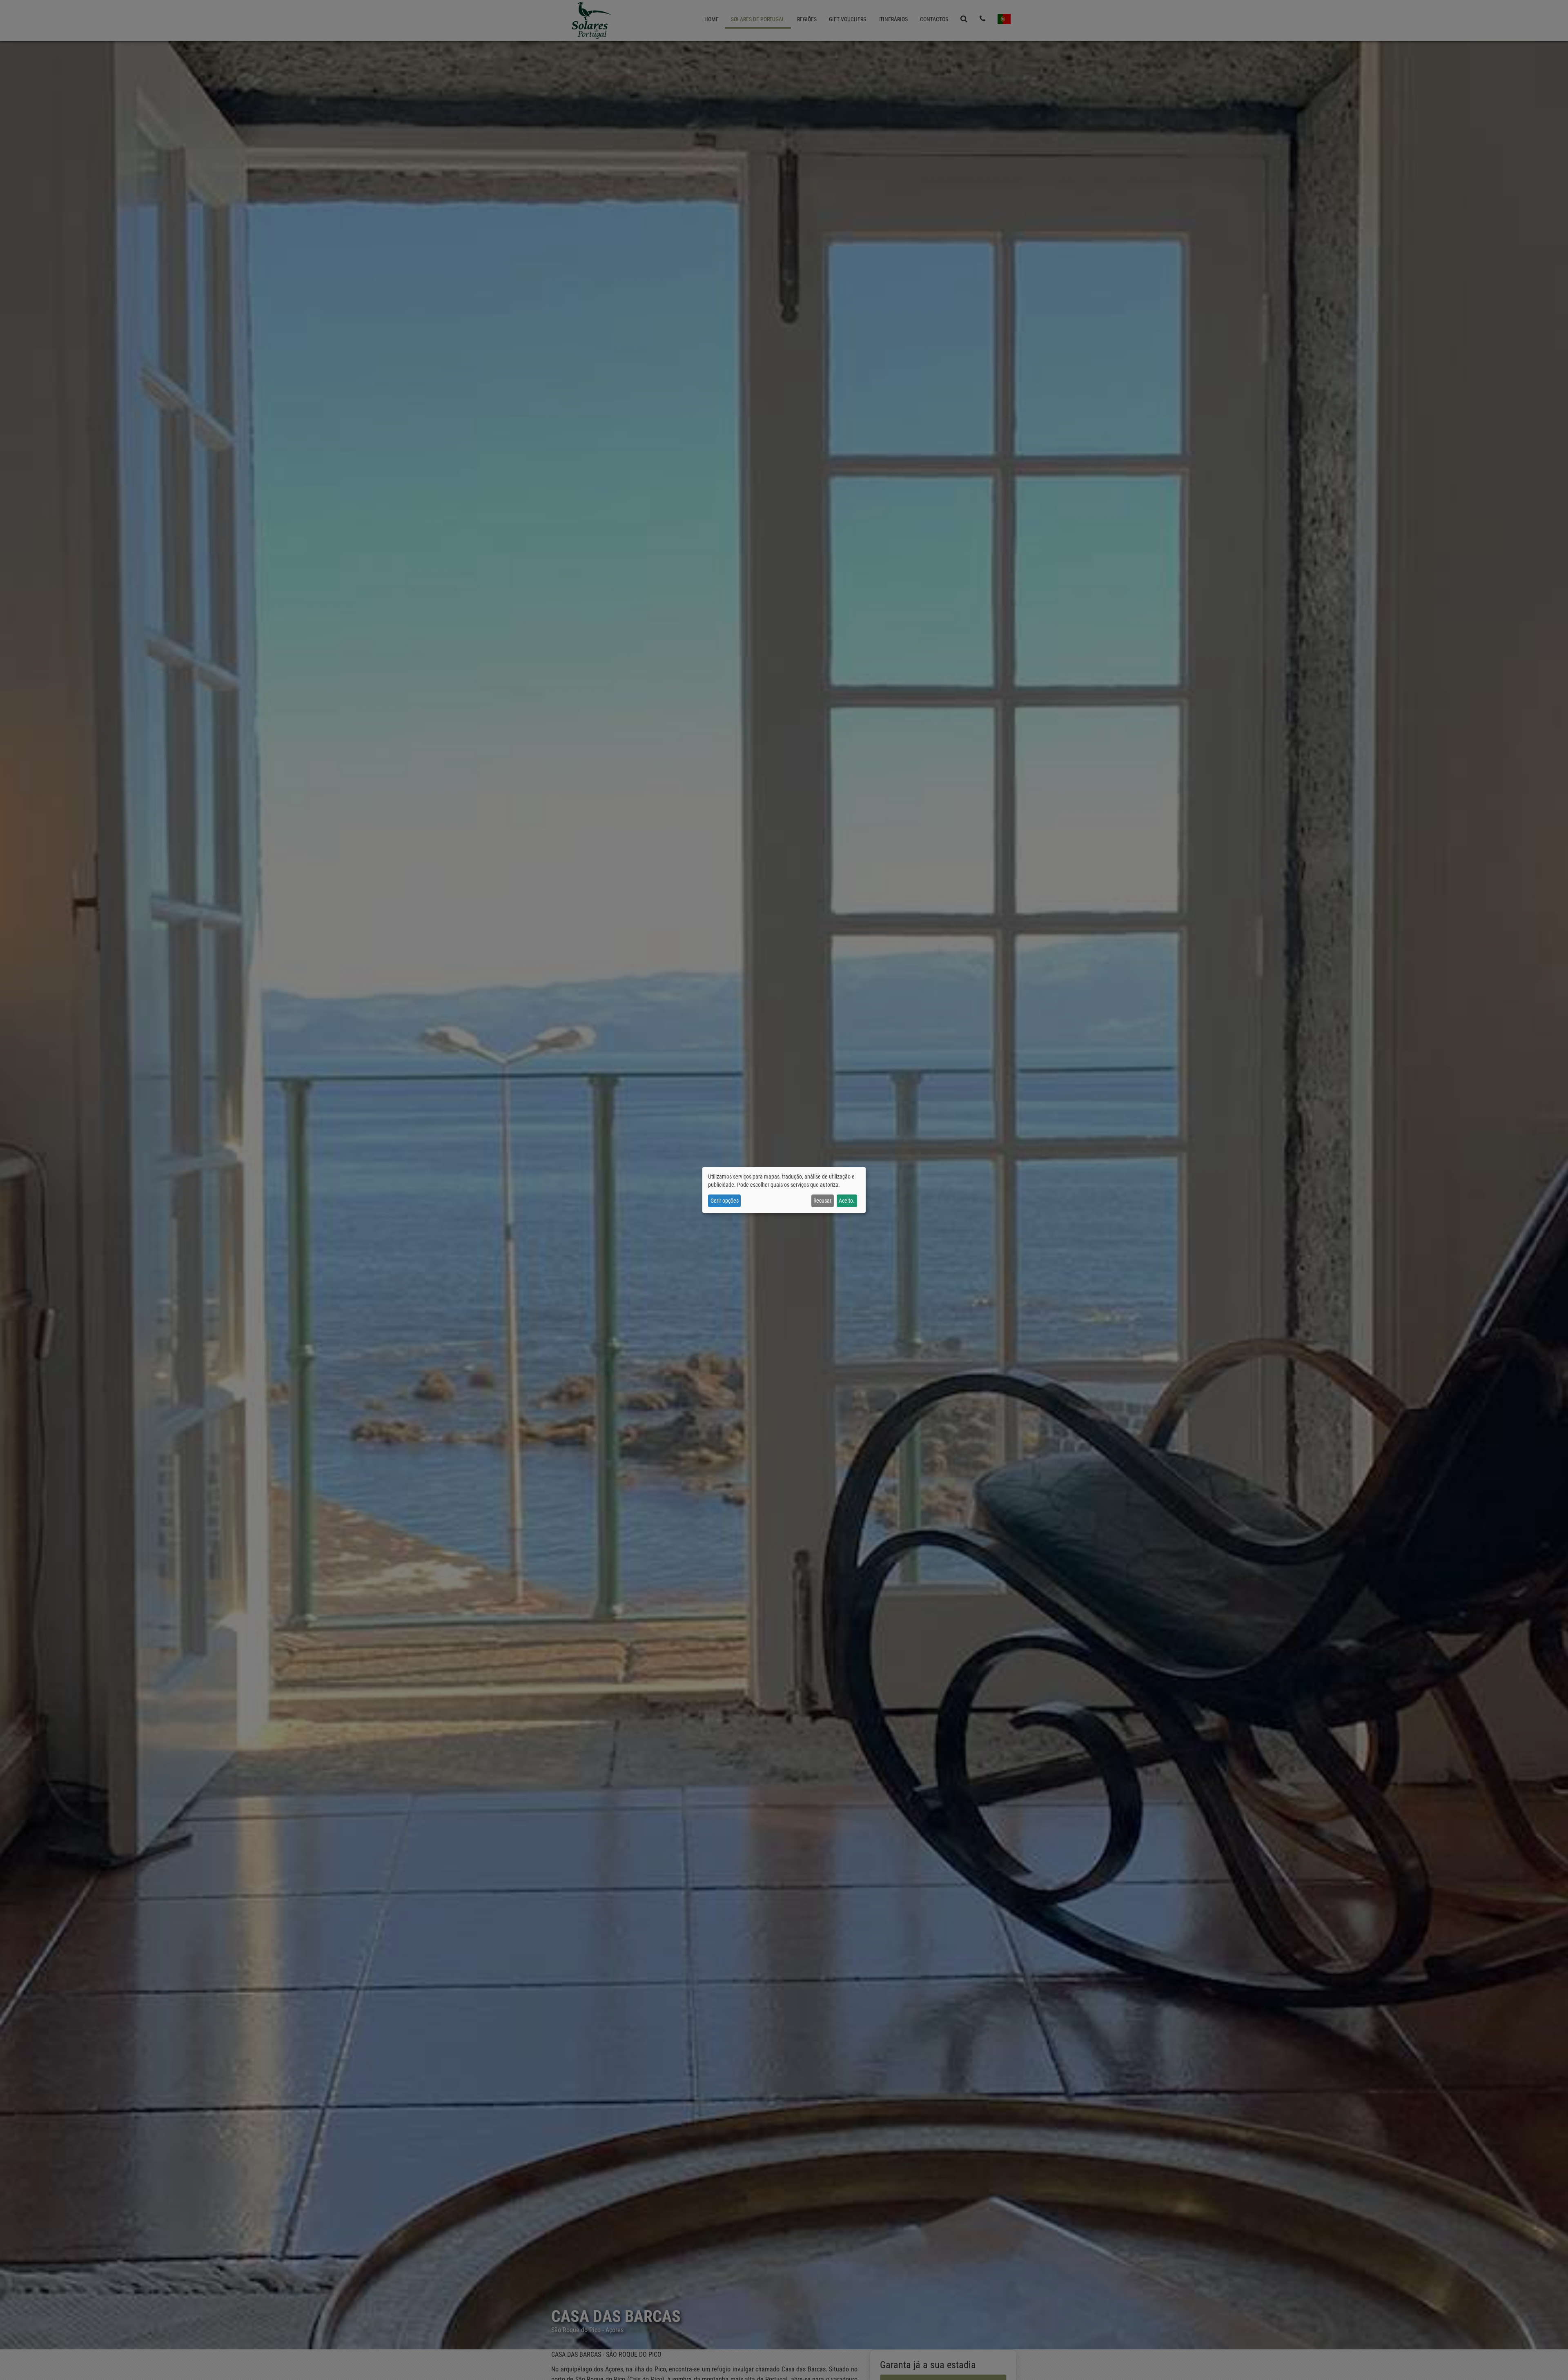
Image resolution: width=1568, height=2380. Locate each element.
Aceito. (847, 1201)
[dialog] (784, 1190)
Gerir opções (725, 1201)
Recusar (822, 1201)
